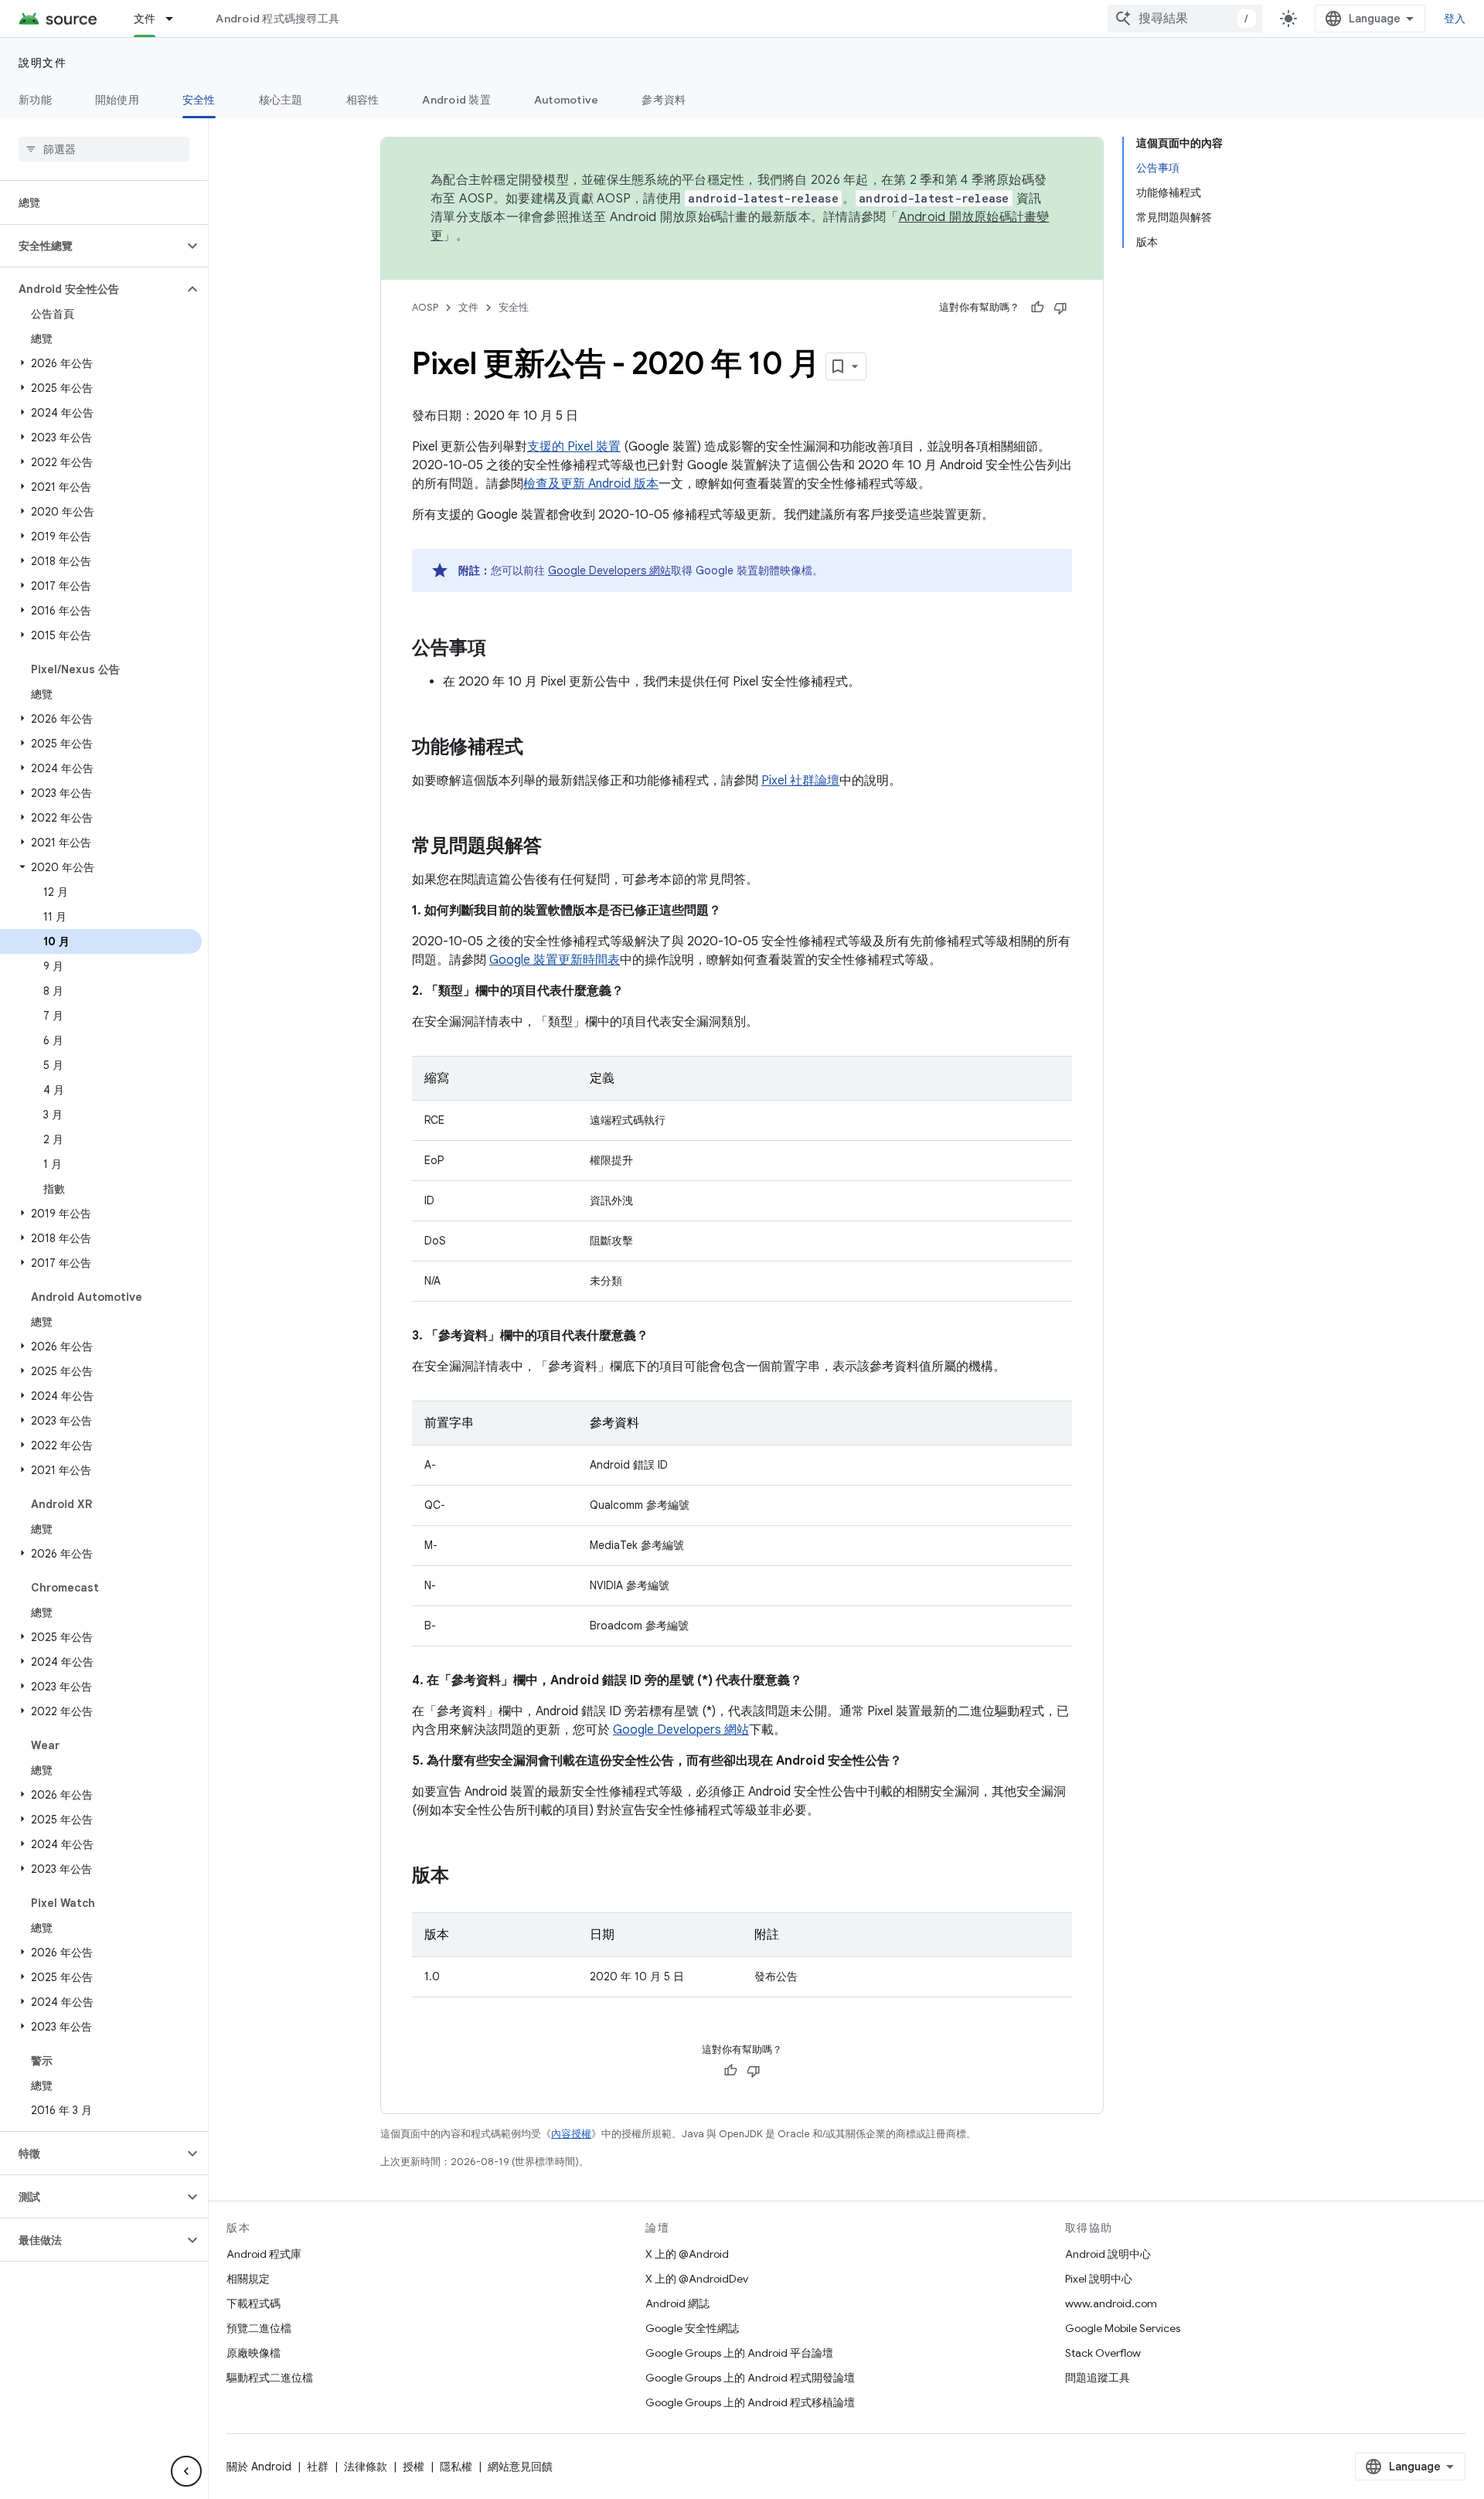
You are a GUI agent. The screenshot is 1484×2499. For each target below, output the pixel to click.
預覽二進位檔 (259, 2328)
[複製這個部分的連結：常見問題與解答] (557, 847)
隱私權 (456, 2467)
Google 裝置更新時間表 (555, 960)
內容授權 (571, 2134)
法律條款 (366, 2467)
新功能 (35, 100)
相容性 (363, 100)
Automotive (567, 100)
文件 (145, 19)
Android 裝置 (456, 100)
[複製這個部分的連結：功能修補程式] (539, 748)
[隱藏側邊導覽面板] (186, 2471)
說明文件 (43, 63)
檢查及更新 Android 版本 (591, 484)
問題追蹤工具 (1098, 2378)
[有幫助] (1037, 308)
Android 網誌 (677, 2303)
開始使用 (117, 100)
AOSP (425, 307)
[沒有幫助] (1060, 308)
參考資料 (664, 100)
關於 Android (259, 2467)
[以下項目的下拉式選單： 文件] (176, 19)
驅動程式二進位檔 (270, 2378)
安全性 (199, 100)
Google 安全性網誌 (692, 2328)
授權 (414, 2467)
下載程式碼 (254, 2303)
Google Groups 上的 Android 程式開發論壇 (750, 2378)
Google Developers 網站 (609, 570)
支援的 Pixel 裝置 (574, 447)
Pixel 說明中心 (1099, 2279)
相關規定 (248, 2279)
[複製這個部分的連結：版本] (465, 1877)
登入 (1455, 19)
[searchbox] (104, 149)
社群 (318, 2467)
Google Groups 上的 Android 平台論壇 (739, 2353)
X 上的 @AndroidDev (697, 2279)
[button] (92, 246)
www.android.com (1111, 2303)
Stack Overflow (1103, 2353)
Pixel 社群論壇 (800, 781)
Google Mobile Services (1123, 2328)
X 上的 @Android (687, 2254)
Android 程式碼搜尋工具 (277, 19)
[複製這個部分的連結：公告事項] (502, 649)
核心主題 (281, 100)
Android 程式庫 (264, 2254)
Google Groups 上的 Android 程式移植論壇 (750, 2402)
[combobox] (1185, 19)
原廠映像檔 (254, 2353)
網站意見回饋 (520, 2467)
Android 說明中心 (1108, 2254)
